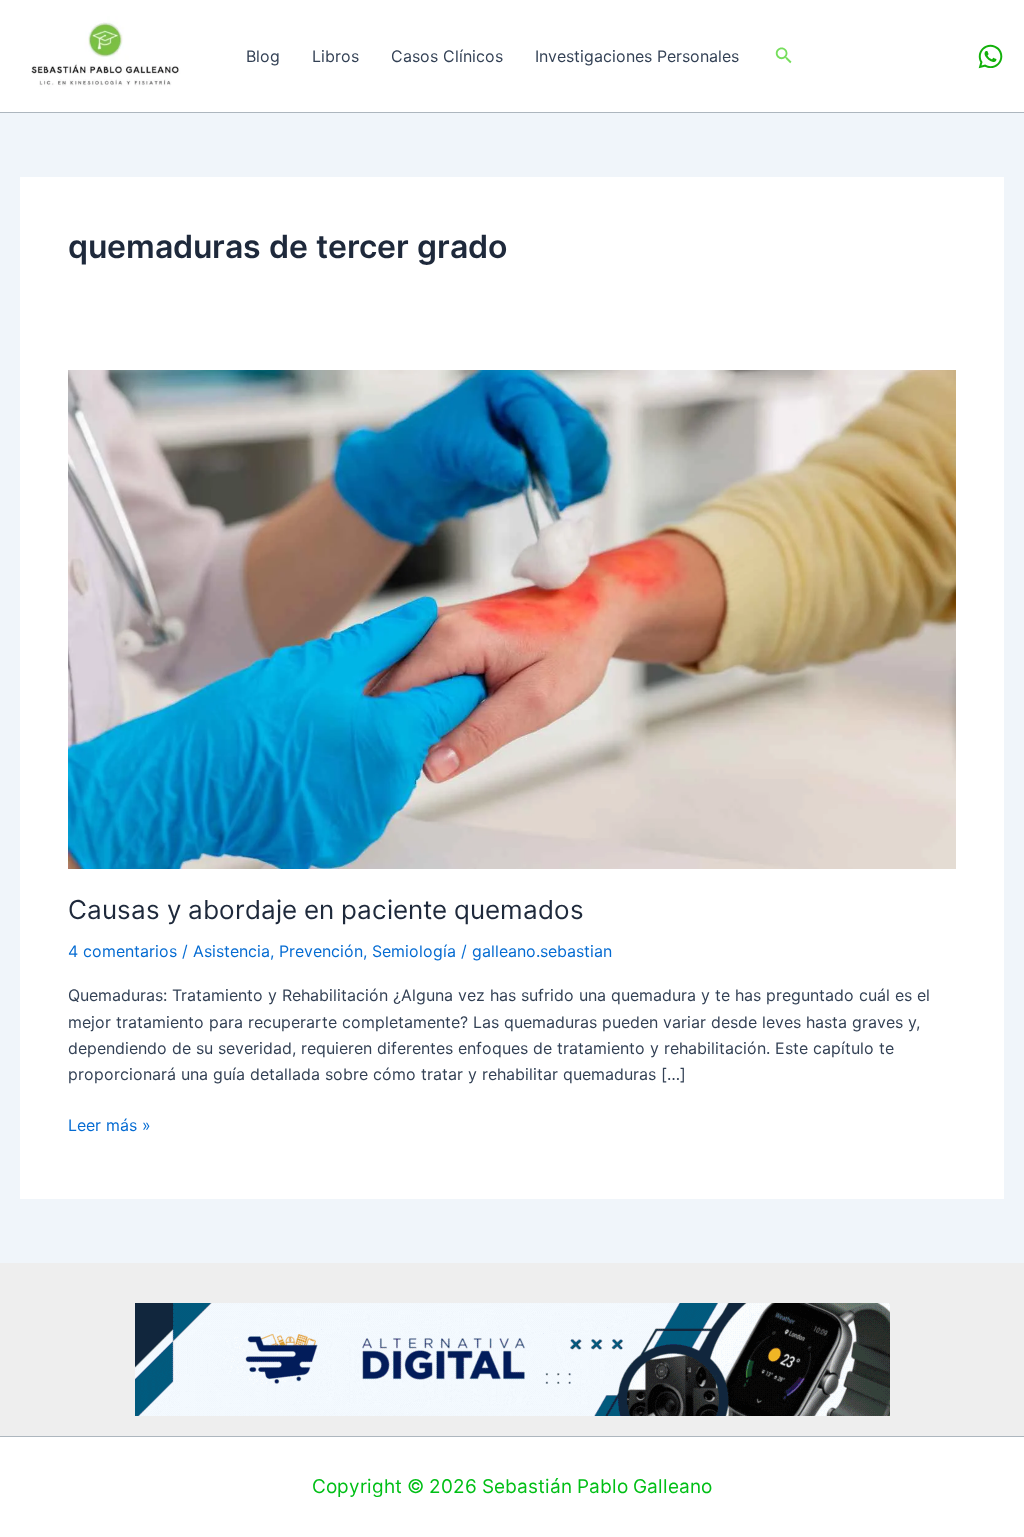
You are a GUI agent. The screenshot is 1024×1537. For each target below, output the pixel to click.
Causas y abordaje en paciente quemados (326, 909)
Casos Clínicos (447, 56)
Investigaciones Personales (637, 56)
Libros (335, 56)
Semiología (414, 951)
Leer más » (109, 1123)
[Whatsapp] (990, 56)
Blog (263, 56)
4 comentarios (122, 951)
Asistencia (231, 951)
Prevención (321, 951)
